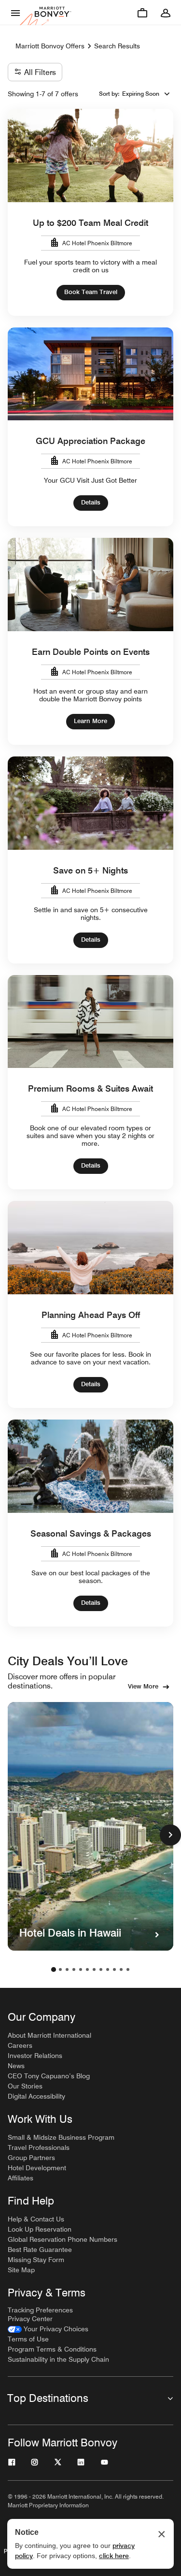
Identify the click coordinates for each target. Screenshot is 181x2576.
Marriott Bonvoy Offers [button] (50, 46)
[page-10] (114, 1969)
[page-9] (108, 1969)
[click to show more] (170, 1835)
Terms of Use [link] (28, 2339)
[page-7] (94, 1969)
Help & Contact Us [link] (36, 2219)
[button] (146, 94)
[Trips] (142, 13)
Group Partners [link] (31, 2158)
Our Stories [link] (25, 2086)
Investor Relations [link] (35, 2056)
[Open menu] (15, 13)
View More (143, 1686)
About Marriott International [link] (49, 2035)
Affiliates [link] (21, 2178)
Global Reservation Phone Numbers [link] (63, 2239)
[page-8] (101, 1969)
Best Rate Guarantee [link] (40, 2250)
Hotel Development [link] (37, 2168)
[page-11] (121, 1969)
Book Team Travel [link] (91, 292)
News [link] (16, 2066)
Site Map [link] (21, 2270)
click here (114, 2556)
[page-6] (87, 1969)
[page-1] (54, 1969)
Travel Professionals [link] (39, 2147)
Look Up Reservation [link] (40, 2229)
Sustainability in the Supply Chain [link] (58, 2359)
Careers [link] (20, 2045)
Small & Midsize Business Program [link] (61, 2137)
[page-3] (67, 1969)
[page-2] (60, 1969)
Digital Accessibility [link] (36, 2096)
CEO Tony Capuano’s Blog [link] (49, 2076)
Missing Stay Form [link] (36, 2260)
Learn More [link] (90, 721)
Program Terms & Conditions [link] (52, 2349)
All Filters (40, 72)
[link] (48, 2329)
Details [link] (91, 502)
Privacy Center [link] (30, 2319)
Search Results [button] (117, 46)
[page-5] (81, 1969)
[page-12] (128, 1969)
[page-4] (74, 1969)
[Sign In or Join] (166, 13)
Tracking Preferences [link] (40, 2310)
